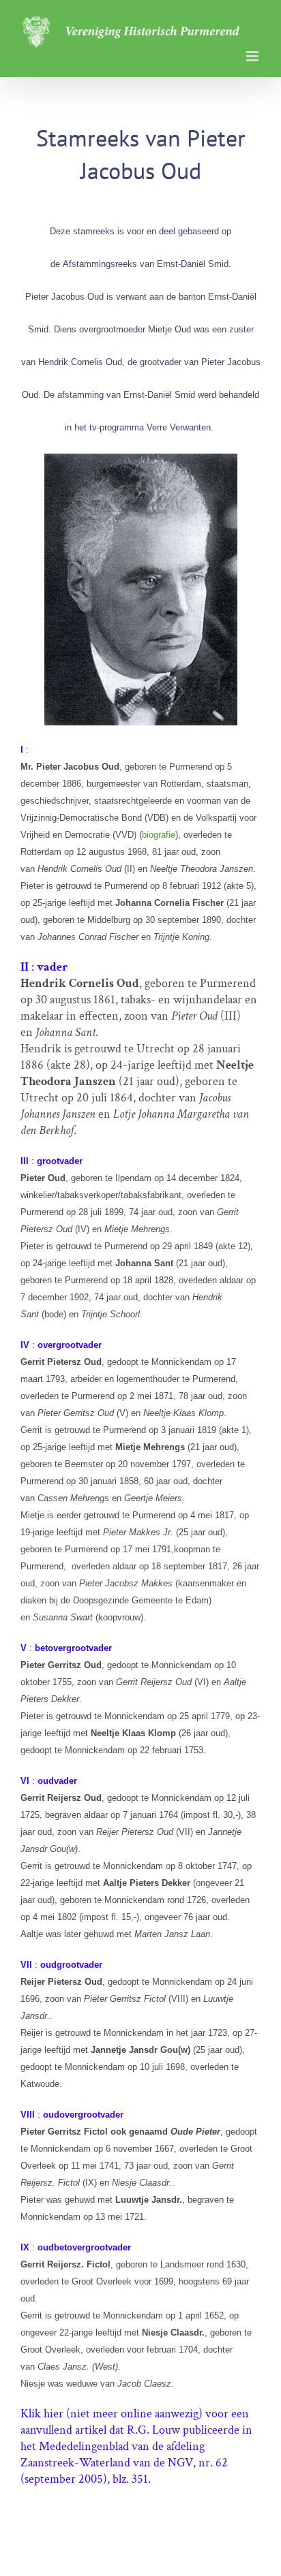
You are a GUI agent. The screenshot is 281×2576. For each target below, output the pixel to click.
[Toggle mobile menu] (253, 56)
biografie (159, 835)
